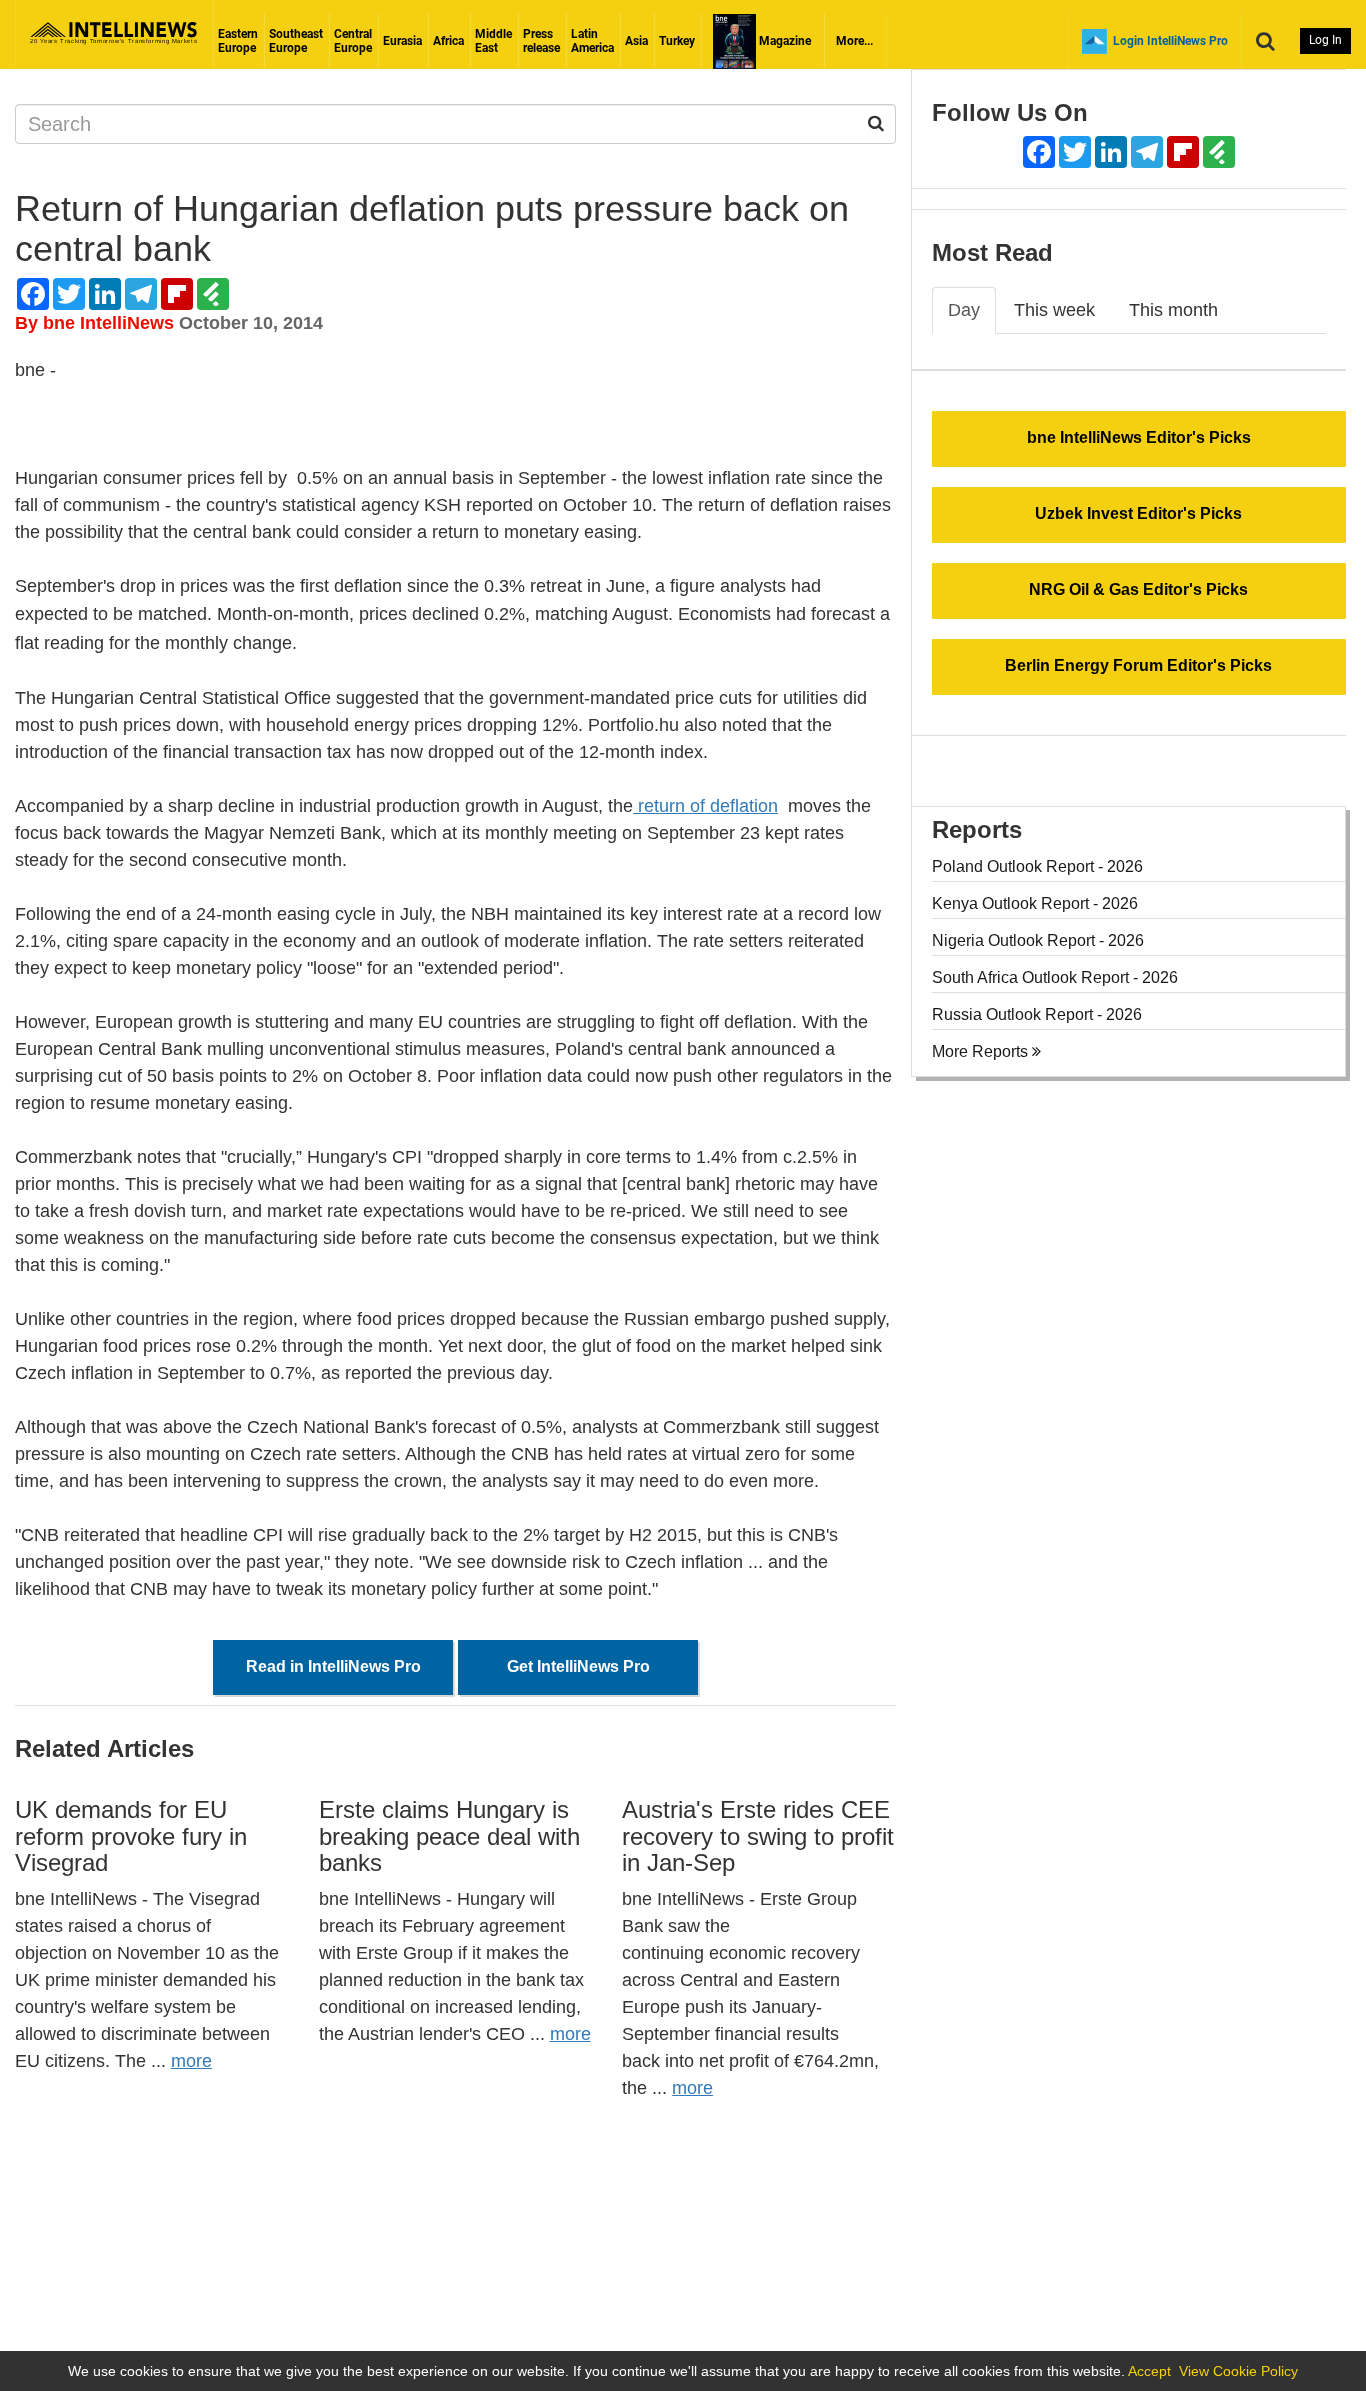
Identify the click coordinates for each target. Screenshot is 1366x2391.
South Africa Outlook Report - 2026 (1055, 977)
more (191, 2061)
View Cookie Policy (1238, 2371)
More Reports (982, 1051)
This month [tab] (1173, 310)
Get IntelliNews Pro (578, 1666)
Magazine (783, 41)
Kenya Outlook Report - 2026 (1035, 903)
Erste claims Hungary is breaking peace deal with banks (449, 1836)
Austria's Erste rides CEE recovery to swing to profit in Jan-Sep (758, 1836)
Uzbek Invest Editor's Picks (1138, 513)
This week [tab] (1054, 310)
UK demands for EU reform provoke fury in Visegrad (131, 1836)
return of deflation (705, 806)
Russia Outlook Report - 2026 (1037, 1014)
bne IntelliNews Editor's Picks (1139, 437)
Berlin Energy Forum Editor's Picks (1138, 665)
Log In (1325, 40)
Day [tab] (964, 310)
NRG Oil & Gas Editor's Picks (1138, 589)
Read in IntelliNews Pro (333, 1666)
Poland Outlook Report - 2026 (1037, 866)
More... (854, 41)
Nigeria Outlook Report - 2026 (1038, 940)
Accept (1149, 2371)
